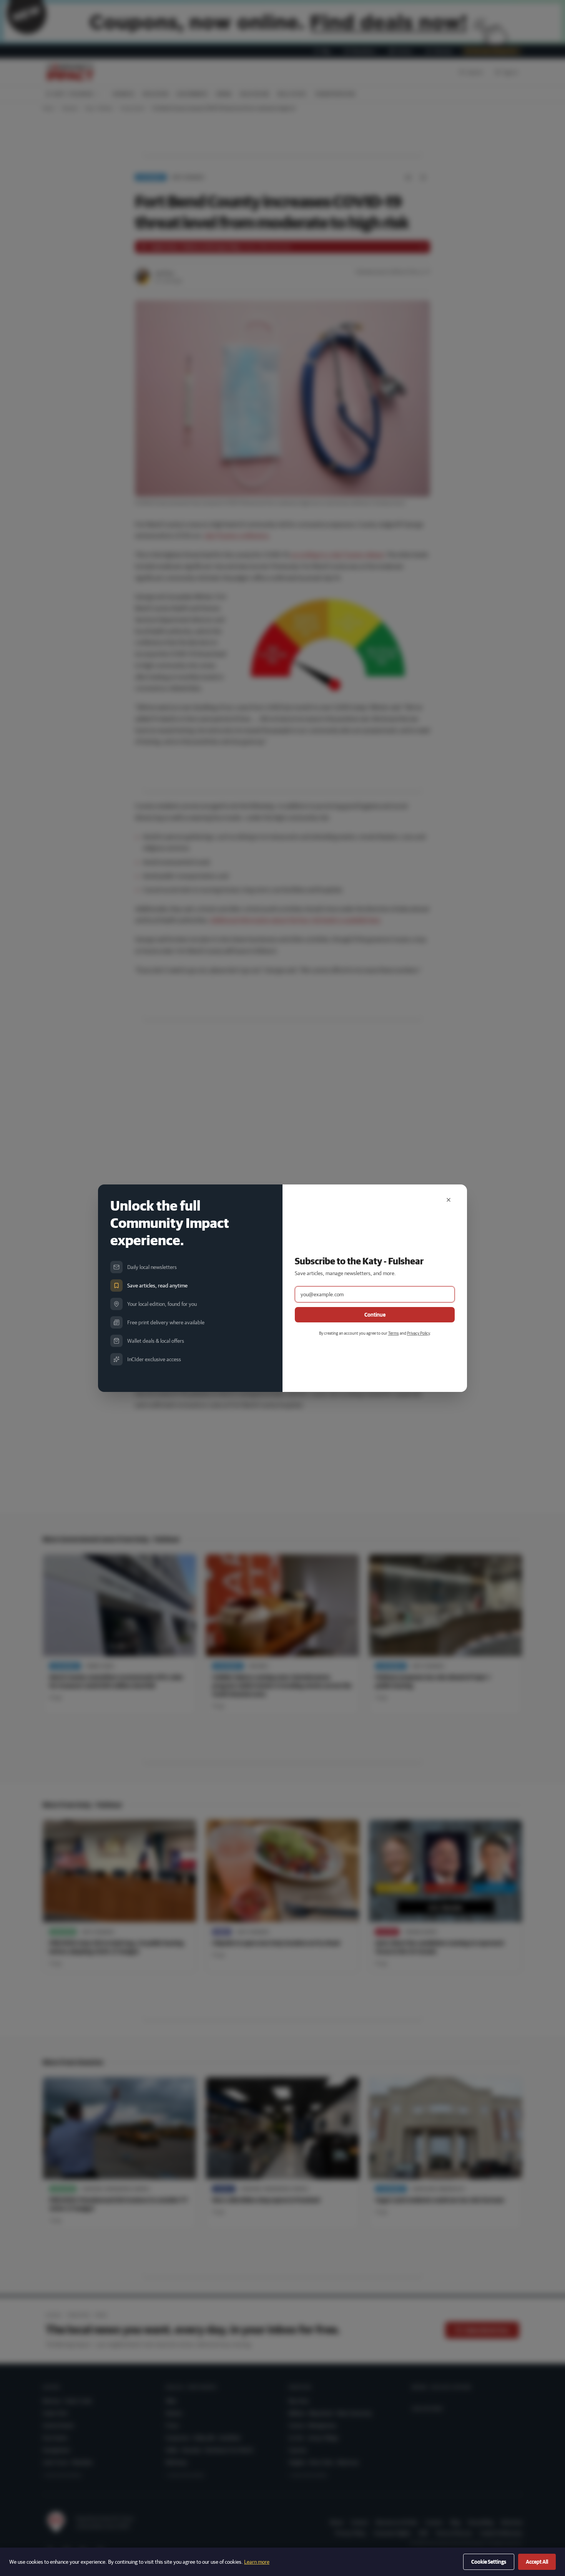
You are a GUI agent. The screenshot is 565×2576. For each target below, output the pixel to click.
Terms (394, 1333)
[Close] (449, 1200)
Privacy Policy (418, 1333)
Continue (375, 1315)
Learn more (257, 2562)
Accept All (537, 2562)
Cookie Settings (489, 2562)
